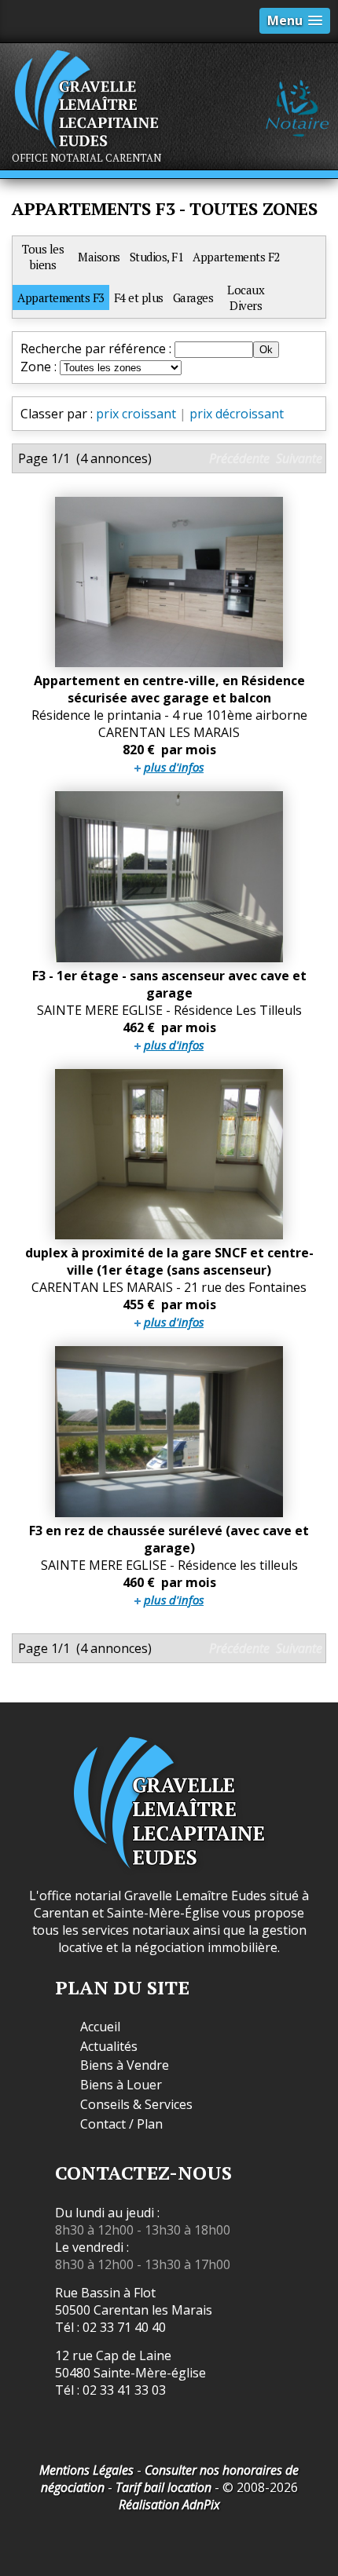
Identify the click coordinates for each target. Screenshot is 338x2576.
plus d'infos (174, 767)
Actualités (109, 2047)
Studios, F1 (157, 257)
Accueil (100, 2027)
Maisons (99, 257)
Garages (193, 297)
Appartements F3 (61, 297)
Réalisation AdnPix (169, 2505)
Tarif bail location (163, 2487)
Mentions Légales (86, 2470)
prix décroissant (237, 414)
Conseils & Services (136, 2105)
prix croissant (136, 414)
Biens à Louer (121, 2085)
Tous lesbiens (43, 257)
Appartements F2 (236, 257)
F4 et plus (139, 297)
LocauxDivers (246, 297)
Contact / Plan (121, 2124)
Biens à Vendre (125, 2065)
